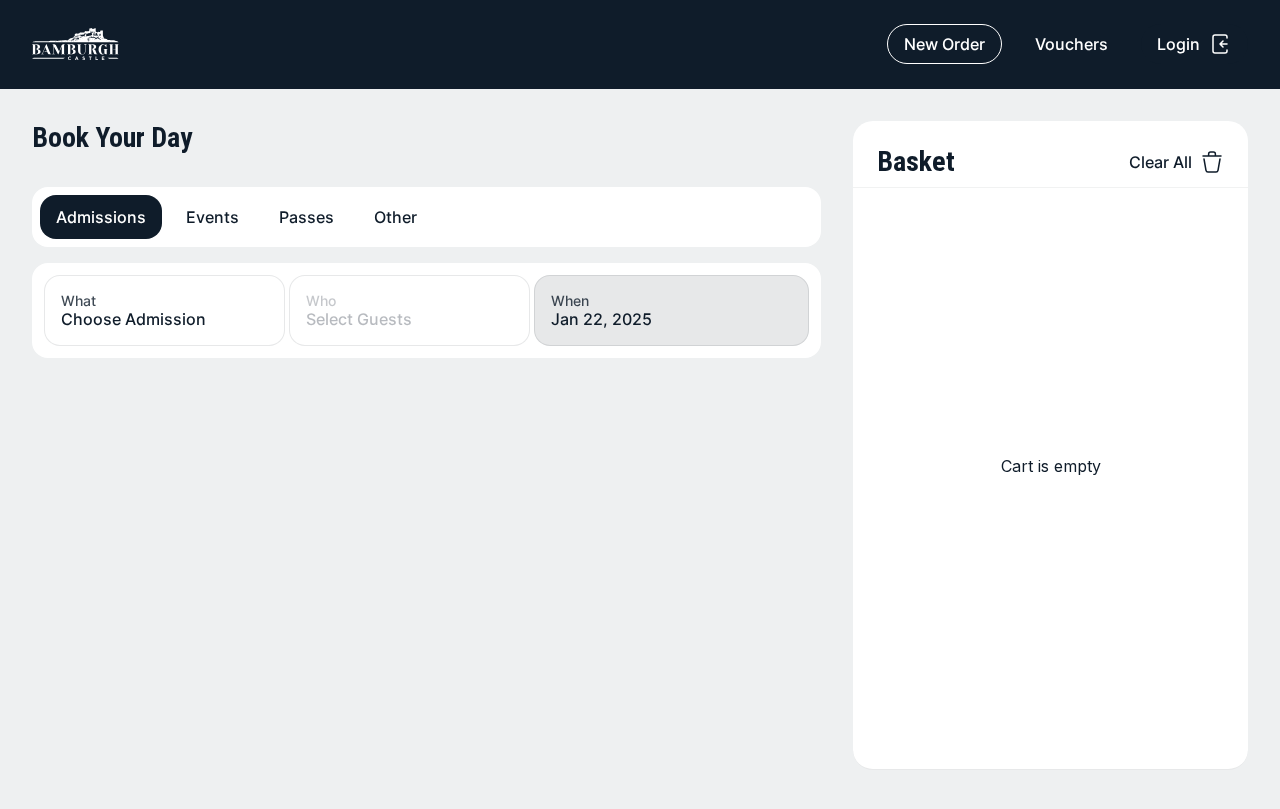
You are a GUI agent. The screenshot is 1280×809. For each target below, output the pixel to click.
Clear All (1160, 162)
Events (212, 217)
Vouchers (1071, 44)
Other (395, 217)
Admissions (101, 217)
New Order (944, 44)
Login (1178, 44)
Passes (306, 217)
